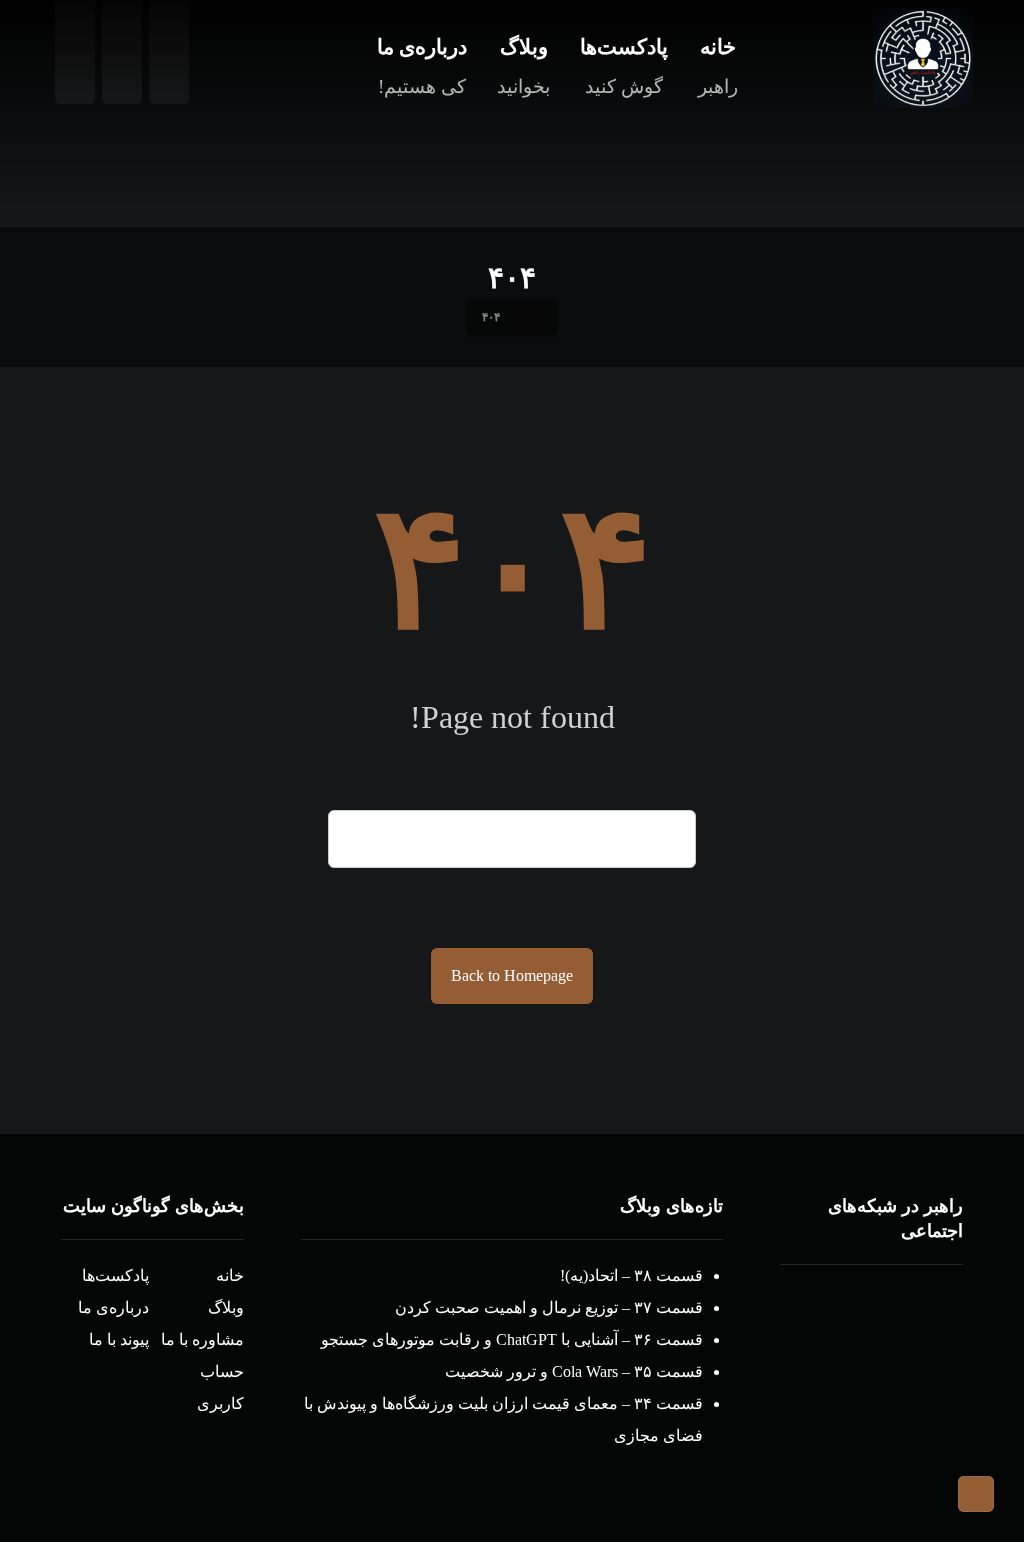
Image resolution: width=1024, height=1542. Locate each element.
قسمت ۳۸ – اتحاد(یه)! (631, 1275)
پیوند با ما (119, 1339)
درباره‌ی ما (113, 1307)
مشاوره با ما (202, 1339)
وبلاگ (226, 1307)
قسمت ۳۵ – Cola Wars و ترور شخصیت (574, 1371)
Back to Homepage (512, 975)
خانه (230, 1275)
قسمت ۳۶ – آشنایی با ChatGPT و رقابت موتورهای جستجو (512, 1339)
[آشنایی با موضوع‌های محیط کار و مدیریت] (923, 58)
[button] (911, 1305)
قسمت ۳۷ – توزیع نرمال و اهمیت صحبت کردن (549, 1307)
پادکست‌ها (115, 1275)
